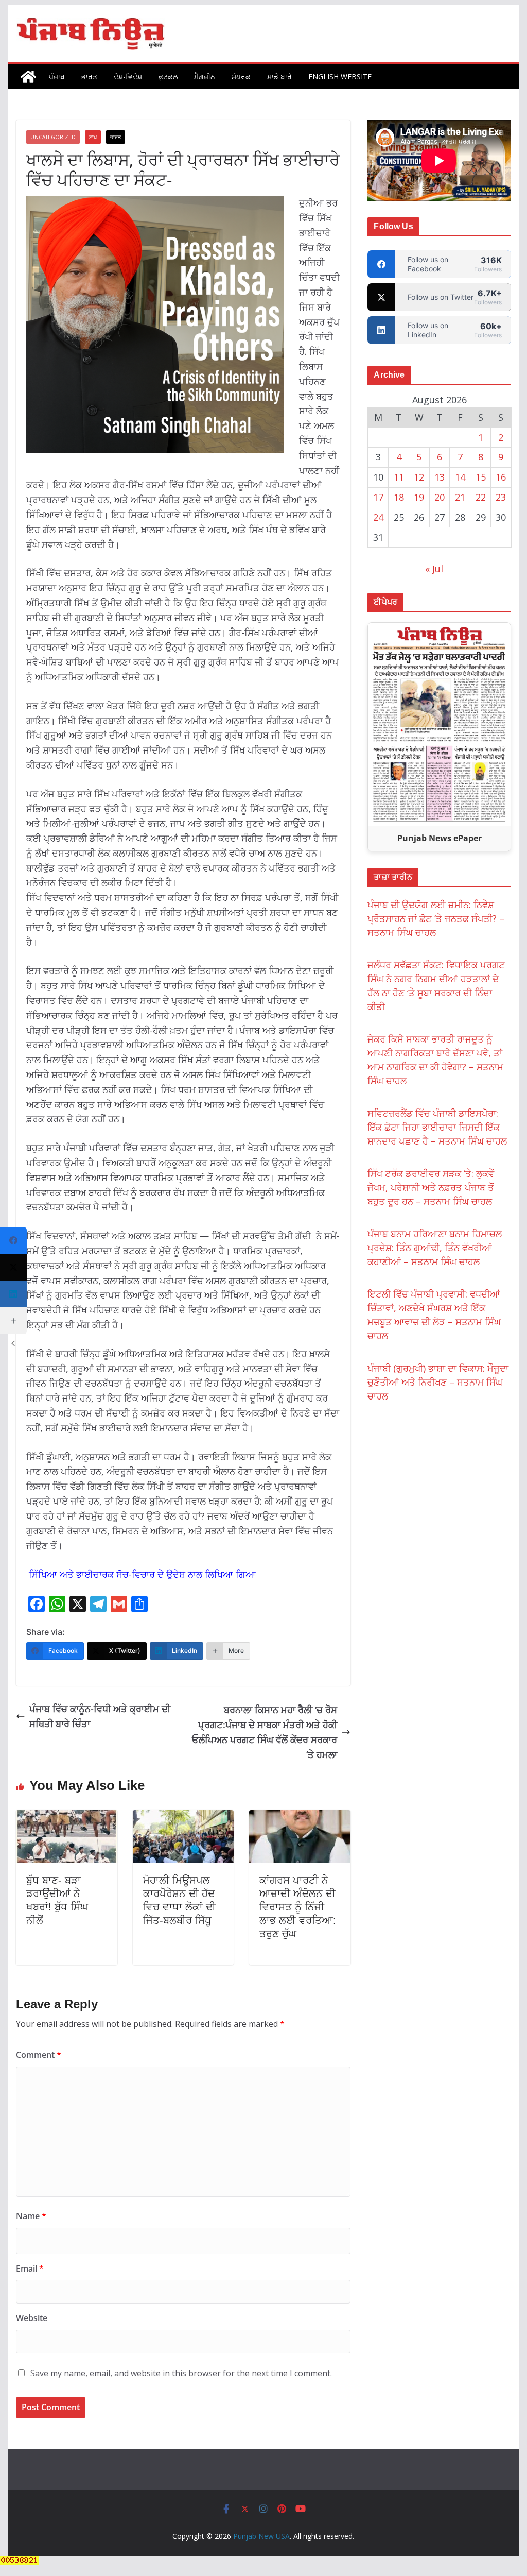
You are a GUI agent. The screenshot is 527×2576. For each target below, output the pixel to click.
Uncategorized (53, 137)
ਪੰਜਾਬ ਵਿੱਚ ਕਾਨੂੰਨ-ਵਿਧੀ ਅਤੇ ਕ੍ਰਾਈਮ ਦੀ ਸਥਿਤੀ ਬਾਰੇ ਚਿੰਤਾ (100, 1716)
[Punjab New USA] (28, 77)
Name (31, 2216)
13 (440, 477)
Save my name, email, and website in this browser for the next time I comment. (181, 2373)
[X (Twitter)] (13, 1267)
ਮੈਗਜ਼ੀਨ (205, 76)
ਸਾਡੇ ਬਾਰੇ (279, 76)
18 (399, 497)
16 (501, 477)
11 (399, 477)
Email (30, 2268)
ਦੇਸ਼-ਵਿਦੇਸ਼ (128, 76)
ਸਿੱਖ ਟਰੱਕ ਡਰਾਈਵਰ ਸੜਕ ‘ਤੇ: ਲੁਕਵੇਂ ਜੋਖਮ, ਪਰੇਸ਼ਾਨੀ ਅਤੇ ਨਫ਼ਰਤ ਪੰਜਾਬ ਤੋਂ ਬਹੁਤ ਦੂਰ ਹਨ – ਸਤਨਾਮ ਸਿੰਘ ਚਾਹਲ (431, 1187)
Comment (39, 2055)
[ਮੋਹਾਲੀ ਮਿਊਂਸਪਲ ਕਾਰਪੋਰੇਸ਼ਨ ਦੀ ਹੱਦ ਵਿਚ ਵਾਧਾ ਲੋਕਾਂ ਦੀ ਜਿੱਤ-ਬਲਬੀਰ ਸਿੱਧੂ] (183, 1817)
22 (481, 497)
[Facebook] (13, 1240)
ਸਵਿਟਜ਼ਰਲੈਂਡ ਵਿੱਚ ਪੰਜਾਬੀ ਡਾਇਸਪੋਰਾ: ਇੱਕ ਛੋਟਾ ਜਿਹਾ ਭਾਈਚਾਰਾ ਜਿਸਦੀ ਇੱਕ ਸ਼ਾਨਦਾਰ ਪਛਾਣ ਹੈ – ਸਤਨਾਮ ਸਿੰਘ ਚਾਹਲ (437, 1127)
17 (378, 497)
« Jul (434, 569)
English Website (340, 76)
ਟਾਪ (93, 137)
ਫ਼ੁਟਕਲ (168, 76)
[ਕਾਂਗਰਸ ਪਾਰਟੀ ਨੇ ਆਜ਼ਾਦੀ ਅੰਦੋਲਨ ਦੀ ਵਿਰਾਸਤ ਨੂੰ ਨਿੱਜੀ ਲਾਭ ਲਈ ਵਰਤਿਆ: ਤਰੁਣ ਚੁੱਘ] (300, 1817)
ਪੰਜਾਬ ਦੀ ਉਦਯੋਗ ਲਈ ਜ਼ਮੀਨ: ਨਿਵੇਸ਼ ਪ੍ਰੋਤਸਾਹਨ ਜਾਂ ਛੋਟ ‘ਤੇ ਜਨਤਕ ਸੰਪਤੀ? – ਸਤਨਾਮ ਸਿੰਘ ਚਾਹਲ (436, 918)
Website (32, 2318)
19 (419, 497)
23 (501, 497)
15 (481, 477)
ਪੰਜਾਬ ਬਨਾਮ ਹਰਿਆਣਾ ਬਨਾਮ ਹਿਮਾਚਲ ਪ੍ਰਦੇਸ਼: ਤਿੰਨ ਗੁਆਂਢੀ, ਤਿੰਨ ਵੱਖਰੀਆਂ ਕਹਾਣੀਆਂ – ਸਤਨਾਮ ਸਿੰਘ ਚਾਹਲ (435, 1248)
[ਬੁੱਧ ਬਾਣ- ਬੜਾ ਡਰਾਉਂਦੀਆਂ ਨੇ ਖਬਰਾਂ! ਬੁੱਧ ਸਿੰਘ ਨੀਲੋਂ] (66, 1817)
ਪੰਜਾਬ (57, 76)
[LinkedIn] (13, 1294)
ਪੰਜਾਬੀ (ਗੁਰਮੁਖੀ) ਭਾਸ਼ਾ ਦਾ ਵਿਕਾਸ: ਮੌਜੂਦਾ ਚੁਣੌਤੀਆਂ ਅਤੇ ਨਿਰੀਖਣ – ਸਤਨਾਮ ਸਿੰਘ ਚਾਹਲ (438, 1382)
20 (440, 497)
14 (460, 477)
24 (378, 517)
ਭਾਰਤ (89, 76)
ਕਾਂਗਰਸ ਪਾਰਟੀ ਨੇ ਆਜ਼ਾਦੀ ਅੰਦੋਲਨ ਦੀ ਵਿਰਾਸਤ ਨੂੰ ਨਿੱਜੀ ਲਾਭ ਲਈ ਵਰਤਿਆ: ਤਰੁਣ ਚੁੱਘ (298, 1907)
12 (419, 477)
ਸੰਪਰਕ (241, 76)
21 (460, 497)
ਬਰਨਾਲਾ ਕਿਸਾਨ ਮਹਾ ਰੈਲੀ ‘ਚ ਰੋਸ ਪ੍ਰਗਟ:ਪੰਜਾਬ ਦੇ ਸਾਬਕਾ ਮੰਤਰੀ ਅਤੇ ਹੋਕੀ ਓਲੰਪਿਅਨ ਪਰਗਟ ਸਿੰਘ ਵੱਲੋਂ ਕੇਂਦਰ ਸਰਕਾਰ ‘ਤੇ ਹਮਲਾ (265, 1732)
